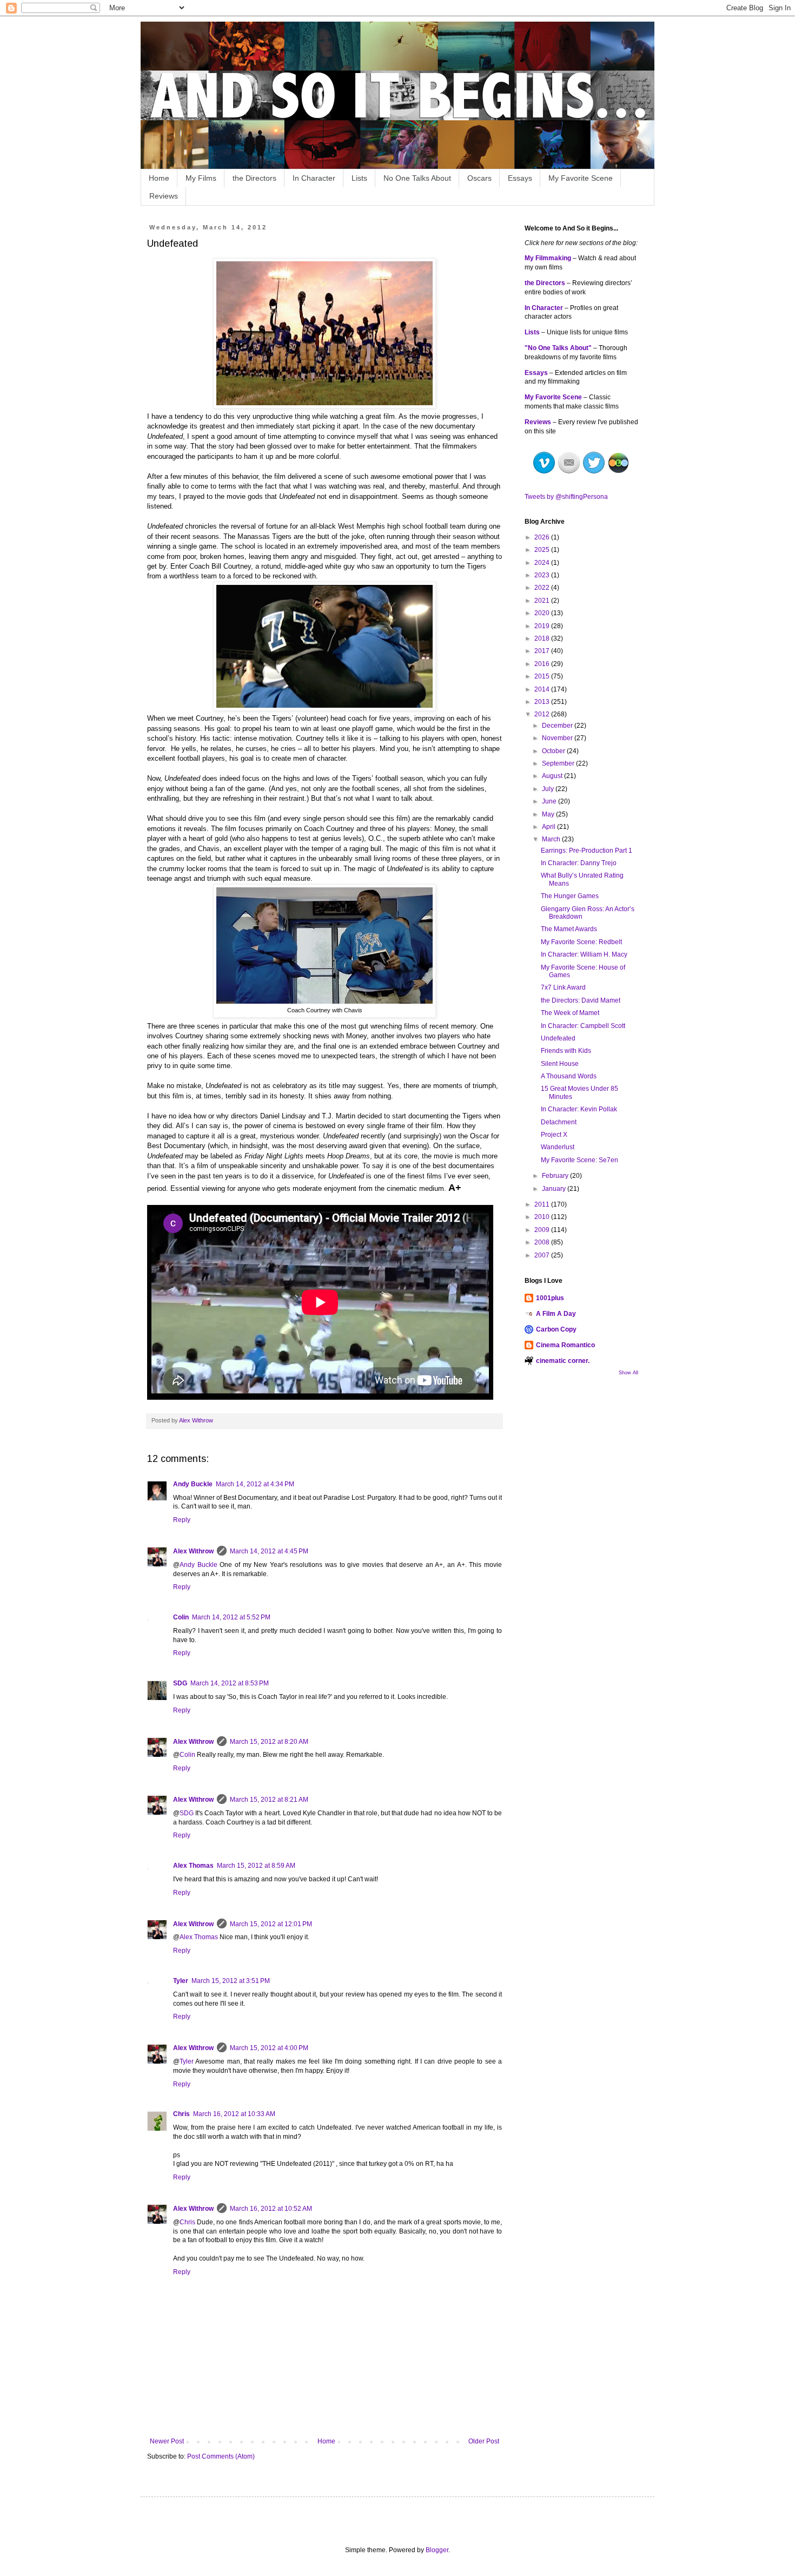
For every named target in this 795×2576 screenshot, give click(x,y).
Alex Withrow (193, 1551)
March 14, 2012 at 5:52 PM (231, 1617)
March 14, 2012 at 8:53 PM (230, 1683)
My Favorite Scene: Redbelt (581, 942)
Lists (359, 178)
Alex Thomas (193, 1866)
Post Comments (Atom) (221, 2456)
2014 (543, 689)
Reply (182, 1520)
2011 (543, 1204)
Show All (628, 1373)
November (558, 738)
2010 (543, 1217)
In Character (314, 178)
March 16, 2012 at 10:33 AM (234, 2114)
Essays (520, 178)
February (556, 1176)
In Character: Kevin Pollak (579, 1109)
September (559, 763)
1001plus (550, 1298)
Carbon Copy (556, 1329)
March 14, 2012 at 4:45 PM (269, 1551)
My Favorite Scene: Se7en (579, 1160)
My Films (201, 178)
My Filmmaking (548, 258)
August (553, 776)
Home (159, 178)
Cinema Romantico (565, 1345)
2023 (543, 575)
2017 (543, 651)
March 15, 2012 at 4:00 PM (269, 2048)
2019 (543, 626)
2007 (543, 1255)
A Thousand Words (569, 1076)
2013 (543, 702)
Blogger (437, 2550)
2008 (543, 1242)
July (549, 789)
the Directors (254, 178)
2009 (543, 1230)
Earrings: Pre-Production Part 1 (587, 851)
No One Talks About (417, 178)
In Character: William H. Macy (584, 954)
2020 (543, 613)
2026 (543, 537)
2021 (543, 601)
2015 (543, 676)
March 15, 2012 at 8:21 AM (269, 1800)
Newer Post (167, 2441)
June (550, 801)
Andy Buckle (193, 1484)
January (555, 1189)
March (552, 839)
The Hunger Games (570, 896)
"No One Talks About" (558, 348)
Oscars (479, 178)
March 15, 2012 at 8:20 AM (269, 1742)
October (554, 751)
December (558, 726)
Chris (181, 2114)
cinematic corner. (563, 1361)
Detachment (559, 1122)
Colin (181, 1617)
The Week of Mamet (570, 1013)
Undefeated (558, 1038)
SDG (180, 1683)
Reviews (164, 196)
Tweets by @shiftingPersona (566, 497)
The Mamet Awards (569, 929)
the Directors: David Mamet (581, 1000)
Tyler (181, 1981)
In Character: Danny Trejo (579, 863)
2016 (543, 664)
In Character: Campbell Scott (583, 1026)
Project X (554, 1135)
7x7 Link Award (563, 987)
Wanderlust (558, 1147)
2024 (543, 563)
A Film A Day (556, 1314)
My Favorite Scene (581, 178)
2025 (543, 550)
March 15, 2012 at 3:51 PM (231, 1981)
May (549, 814)
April (549, 827)
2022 (543, 588)
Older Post (484, 2441)
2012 (543, 714)
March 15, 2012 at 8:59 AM (256, 1866)
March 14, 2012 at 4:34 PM (255, 1484)
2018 (543, 638)
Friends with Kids (566, 1051)
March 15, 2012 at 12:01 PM (271, 1924)
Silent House (560, 1064)
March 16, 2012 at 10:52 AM (271, 2209)
